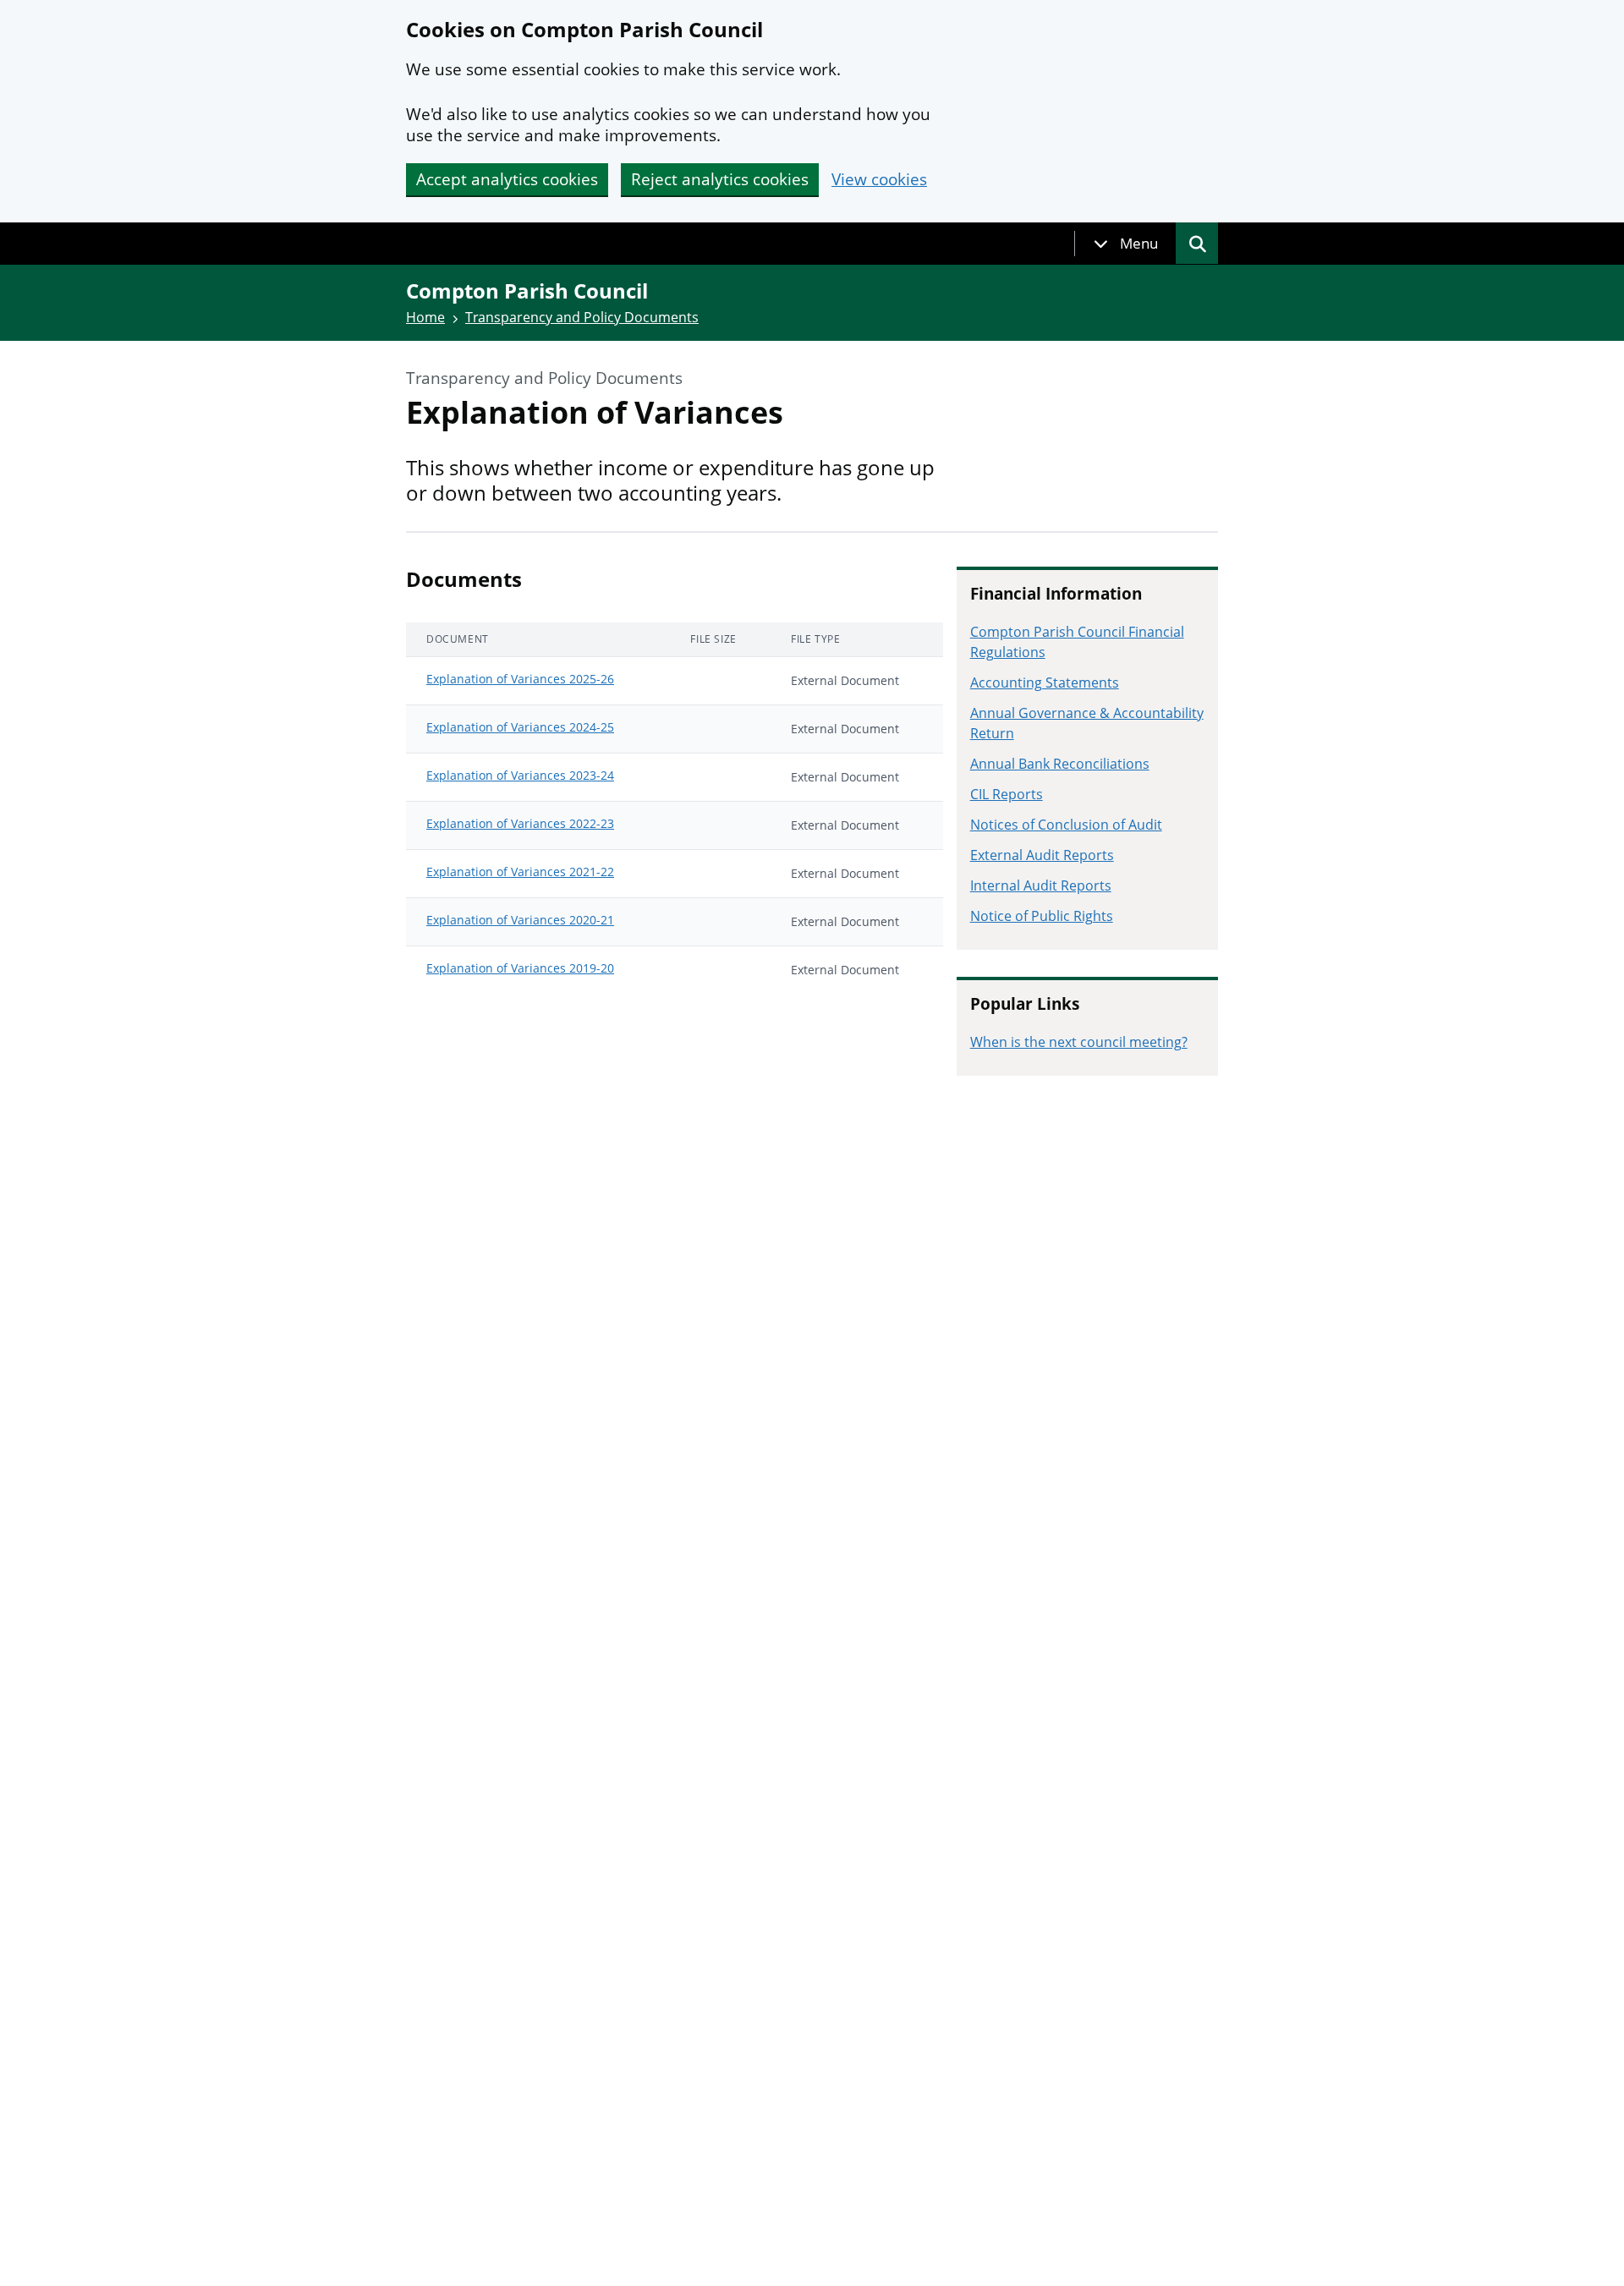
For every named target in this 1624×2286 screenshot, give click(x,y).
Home (425, 317)
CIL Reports (1007, 794)
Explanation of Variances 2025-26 (520, 679)
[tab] (1126, 244)
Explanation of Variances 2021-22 (520, 872)
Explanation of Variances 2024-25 (520, 727)
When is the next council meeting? (1079, 1042)
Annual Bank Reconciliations (1060, 764)
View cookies (879, 180)
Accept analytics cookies (507, 179)
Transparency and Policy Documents (582, 317)
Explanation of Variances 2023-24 (520, 775)
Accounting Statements (1045, 683)
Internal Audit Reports (1041, 885)
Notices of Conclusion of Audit (1066, 825)
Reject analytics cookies (720, 179)
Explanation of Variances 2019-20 (520, 968)
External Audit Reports (1042, 855)
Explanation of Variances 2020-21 (520, 920)
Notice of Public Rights (1042, 916)
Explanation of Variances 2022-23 (520, 823)
